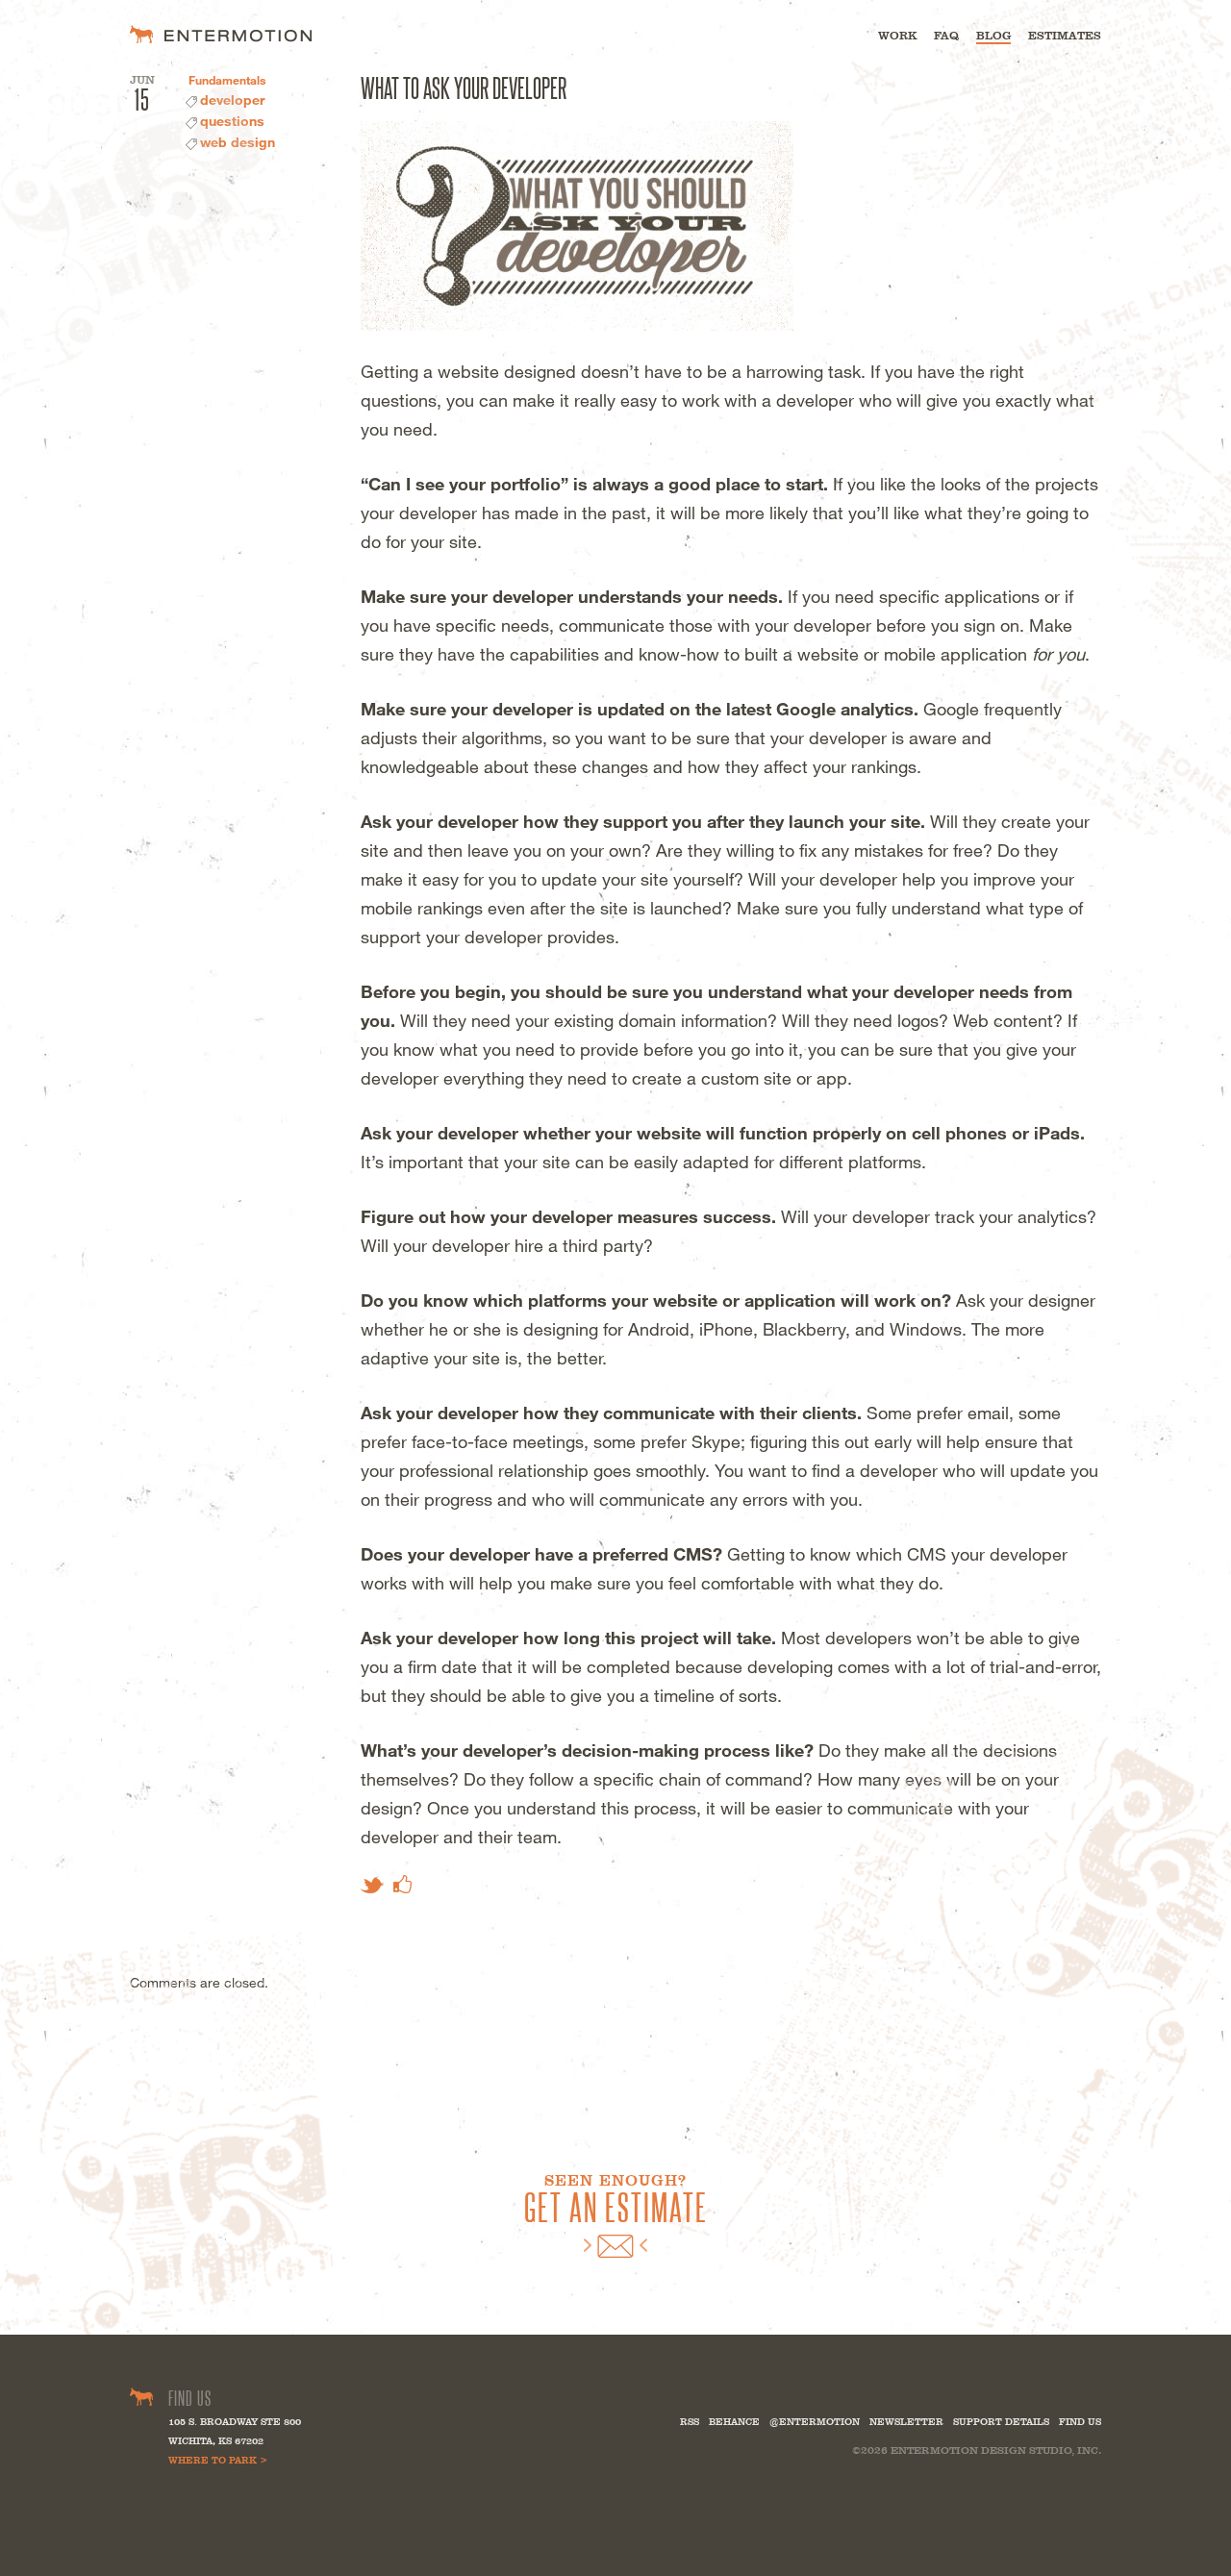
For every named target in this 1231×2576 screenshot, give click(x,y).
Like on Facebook (402, 1884)
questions (232, 121)
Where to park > (218, 2460)
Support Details (1001, 2422)
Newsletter (906, 2422)
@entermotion (815, 2422)
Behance (734, 2422)
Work (897, 36)
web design (238, 142)
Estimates (1065, 36)
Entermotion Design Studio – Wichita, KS (221, 34)
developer (232, 100)
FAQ (946, 36)
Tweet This (372, 1885)
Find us (1080, 2422)
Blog (993, 36)
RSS (690, 2422)
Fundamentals (227, 80)
